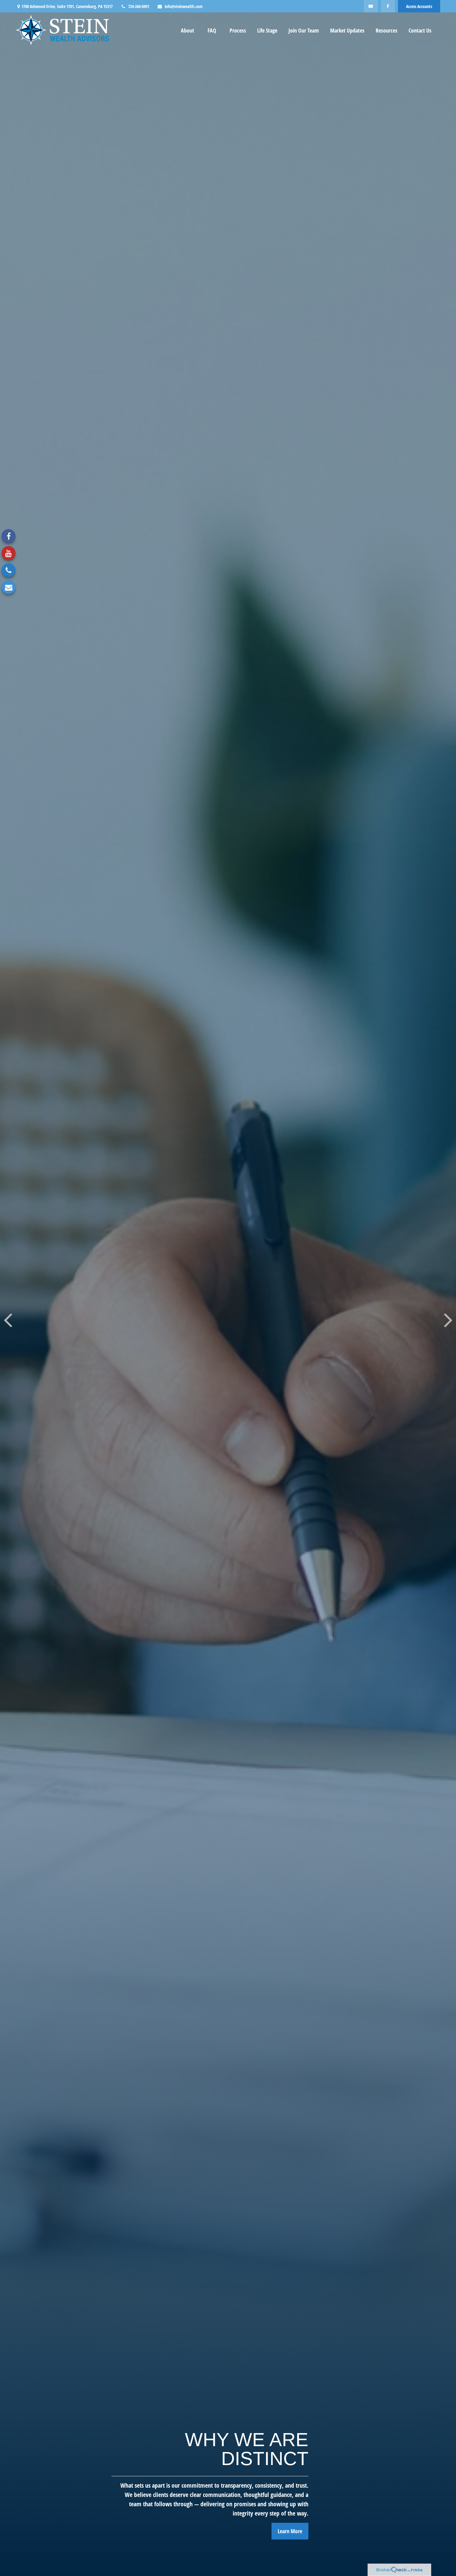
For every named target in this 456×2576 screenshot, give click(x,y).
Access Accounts (419, 6)
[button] (188, 30)
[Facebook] (388, 6)
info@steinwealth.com (184, 6)
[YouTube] (371, 6)
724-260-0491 (139, 6)
